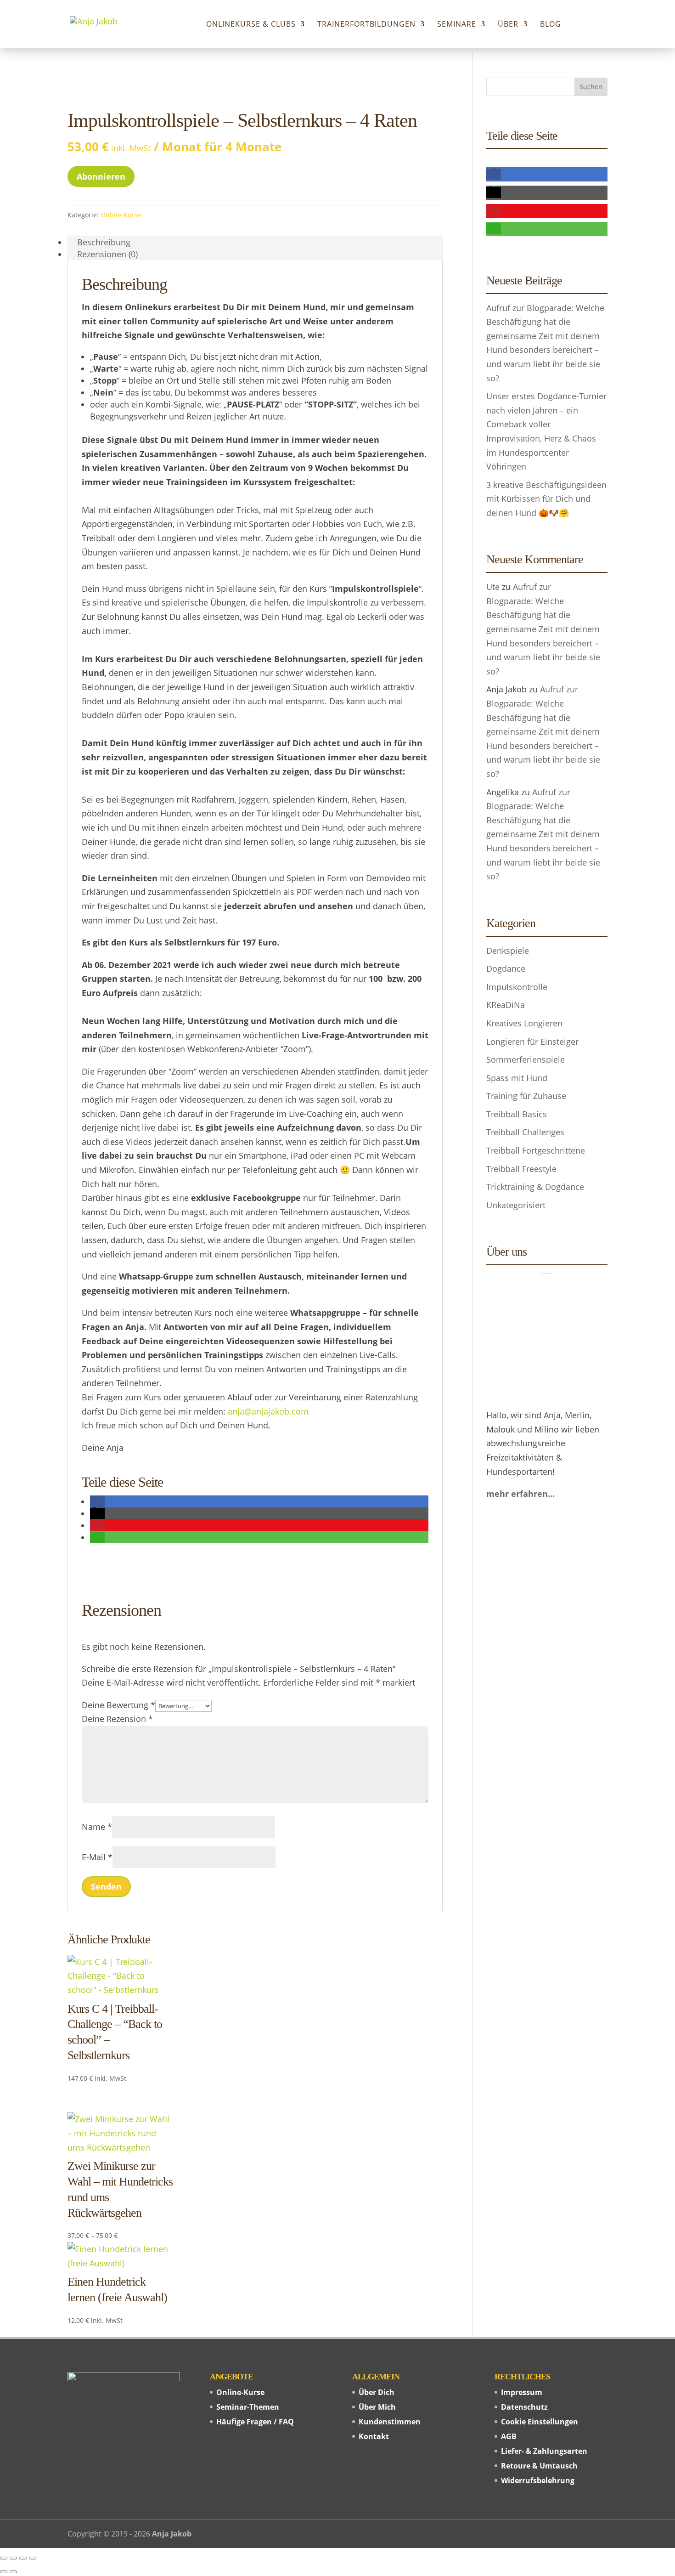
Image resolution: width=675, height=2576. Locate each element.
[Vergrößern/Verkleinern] (4, 2558)
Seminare (457, 25)
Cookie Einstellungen (540, 2422)
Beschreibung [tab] (104, 242)
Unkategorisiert (516, 1205)
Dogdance (506, 968)
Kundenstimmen (390, 2422)
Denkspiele (508, 951)
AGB (509, 2436)
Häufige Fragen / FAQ (255, 2422)
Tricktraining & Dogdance (535, 1187)
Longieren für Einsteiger (532, 1042)
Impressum (522, 2392)
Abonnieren (101, 176)
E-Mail (97, 1857)
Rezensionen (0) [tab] (107, 254)
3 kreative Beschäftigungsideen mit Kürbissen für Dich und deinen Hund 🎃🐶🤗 (546, 499)
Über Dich (377, 2392)
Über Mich (377, 2407)
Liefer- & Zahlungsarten (544, 2451)
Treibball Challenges (525, 1132)
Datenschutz (524, 2407)
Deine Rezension (117, 1719)
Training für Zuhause (526, 1096)
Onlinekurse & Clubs (251, 25)
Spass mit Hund (517, 1078)
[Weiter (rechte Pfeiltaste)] (13, 2572)
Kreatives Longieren (524, 1023)
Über (508, 25)
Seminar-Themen (248, 2407)
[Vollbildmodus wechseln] (13, 2558)
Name (97, 1827)
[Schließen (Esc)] (33, 2558)
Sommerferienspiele (526, 1059)
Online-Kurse (121, 215)
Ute (493, 587)
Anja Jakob (172, 2534)
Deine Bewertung (118, 1705)
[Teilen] (23, 2558)
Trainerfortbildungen (366, 25)
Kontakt (374, 2436)
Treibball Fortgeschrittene (536, 1150)
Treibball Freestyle (521, 1169)
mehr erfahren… (520, 1494)
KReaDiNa (506, 1005)
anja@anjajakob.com (268, 1411)
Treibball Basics (517, 1114)
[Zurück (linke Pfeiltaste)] (4, 2572)
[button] (97, 1501)
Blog (551, 25)
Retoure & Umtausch (539, 2466)
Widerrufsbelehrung (538, 2480)
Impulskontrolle (517, 987)
